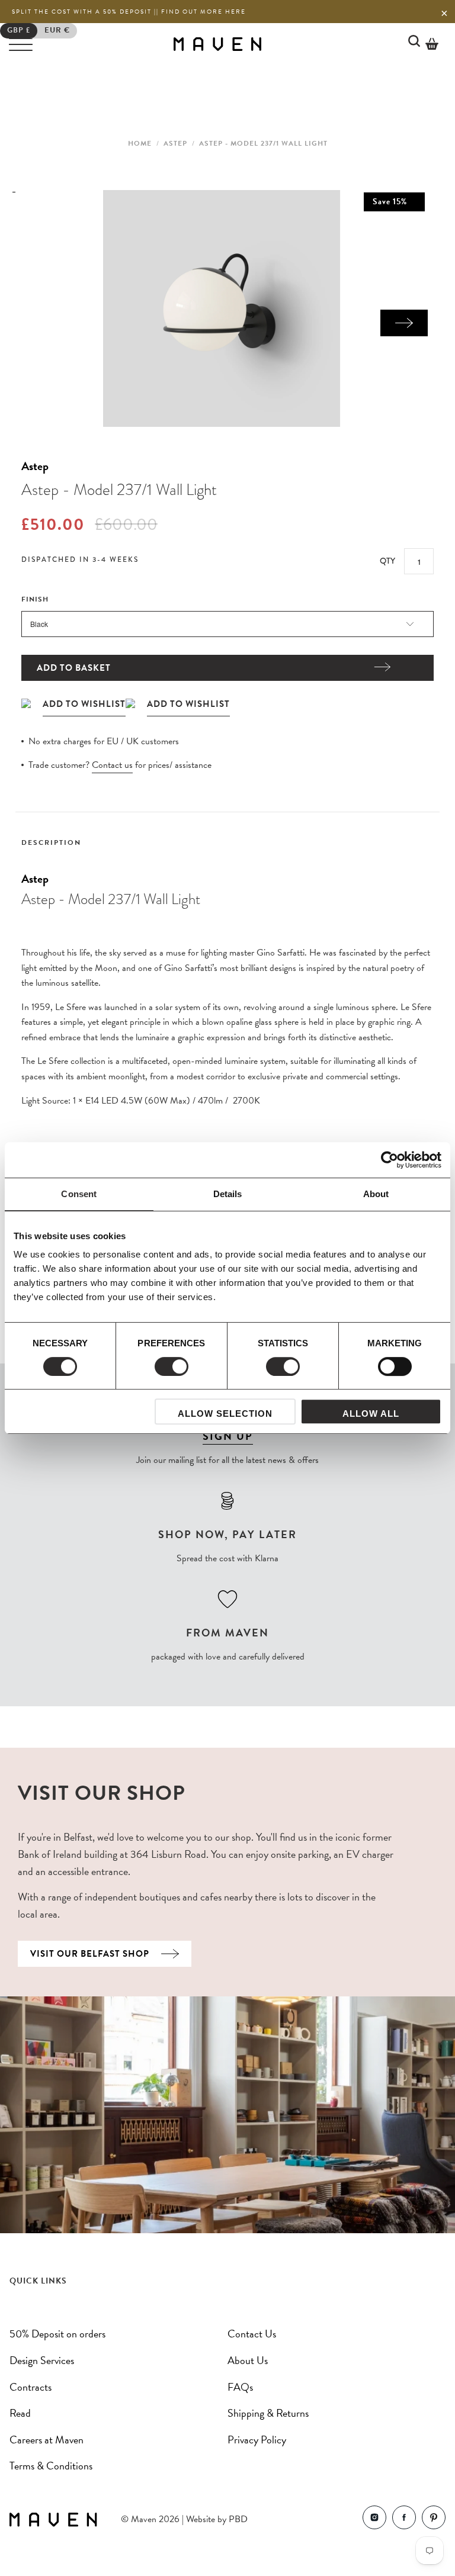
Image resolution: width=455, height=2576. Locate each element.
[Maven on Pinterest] (434, 2520)
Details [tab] (228, 1194)
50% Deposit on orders (57, 2334)
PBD (238, 2519)
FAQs (240, 2387)
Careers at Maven (47, 2440)
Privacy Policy (257, 2440)
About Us (248, 2360)
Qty (387, 561)
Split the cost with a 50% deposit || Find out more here (129, 12)
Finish (35, 599)
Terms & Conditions (51, 2466)
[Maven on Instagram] (374, 2520)
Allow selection (225, 1414)
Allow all (371, 1414)
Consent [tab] (79, 1194)
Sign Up (228, 1436)
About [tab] (376, 1194)
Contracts (31, 2387)
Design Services (42, 2360)
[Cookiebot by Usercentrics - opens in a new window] (390, 1160)
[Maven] (217, 44)
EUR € (57, 30)
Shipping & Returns (268, 2413)
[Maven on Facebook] (404, 2520)
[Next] (404, 323)
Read (20, 2413)
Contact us (112, 765)
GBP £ (19, 30)
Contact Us (252, 2334)
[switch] (172, 1366)
